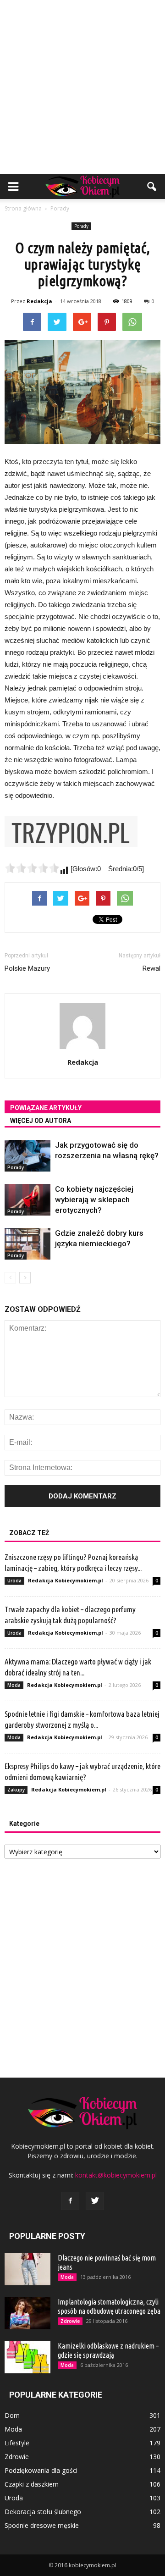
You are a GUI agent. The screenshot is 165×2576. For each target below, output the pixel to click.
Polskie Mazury (27, 968)
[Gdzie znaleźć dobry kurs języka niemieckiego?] (27, 1244)
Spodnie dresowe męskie (42, 2525)
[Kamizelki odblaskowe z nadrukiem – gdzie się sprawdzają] (27, 2357)
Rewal (151, 968)
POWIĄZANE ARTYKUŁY (46, 1108)
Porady (81, 226)
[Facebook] (70, 2201)
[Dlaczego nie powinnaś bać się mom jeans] (27, 2269)
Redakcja (39, 301)
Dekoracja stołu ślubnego (43, 2512)
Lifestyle (17, 2443)
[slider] (32, 868)
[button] (152, 187)
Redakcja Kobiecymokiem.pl (66, 1580)
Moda (14, 1685)
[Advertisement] (82, 87)
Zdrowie (70, 2321)
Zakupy (16, 1790)
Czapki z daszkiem (32, 2484)
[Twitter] (95, 2201)
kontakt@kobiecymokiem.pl (116, 2175)
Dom (12, 2415)
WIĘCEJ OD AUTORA (41, 1121)
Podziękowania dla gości (41, 2470)
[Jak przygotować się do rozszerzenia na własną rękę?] (27, 1156)
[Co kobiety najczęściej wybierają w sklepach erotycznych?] (27, 1200)
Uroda (14, 1581)
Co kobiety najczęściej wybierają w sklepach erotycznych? (94, 1200)
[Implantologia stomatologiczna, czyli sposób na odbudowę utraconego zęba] (27, 2313)
